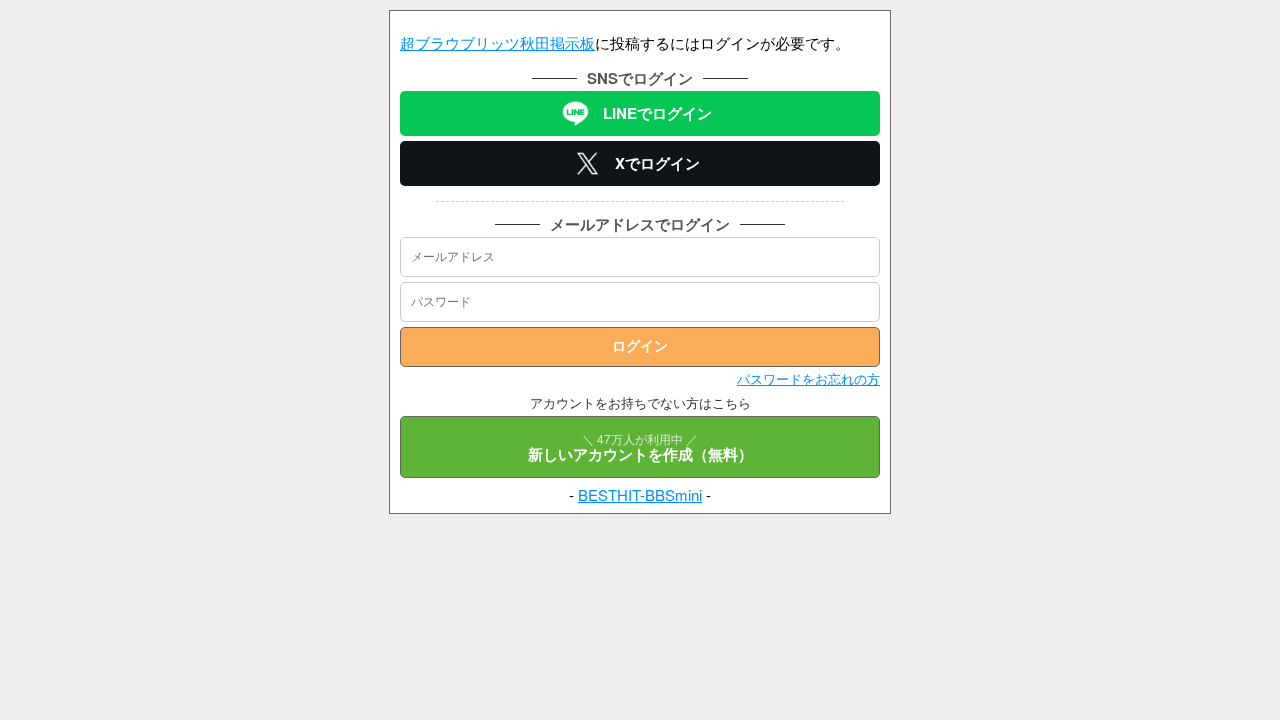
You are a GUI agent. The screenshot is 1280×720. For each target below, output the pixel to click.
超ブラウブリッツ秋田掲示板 (497, 42)
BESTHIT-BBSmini (640, 494)
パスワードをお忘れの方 (808, 378)
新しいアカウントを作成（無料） (640, 447)
